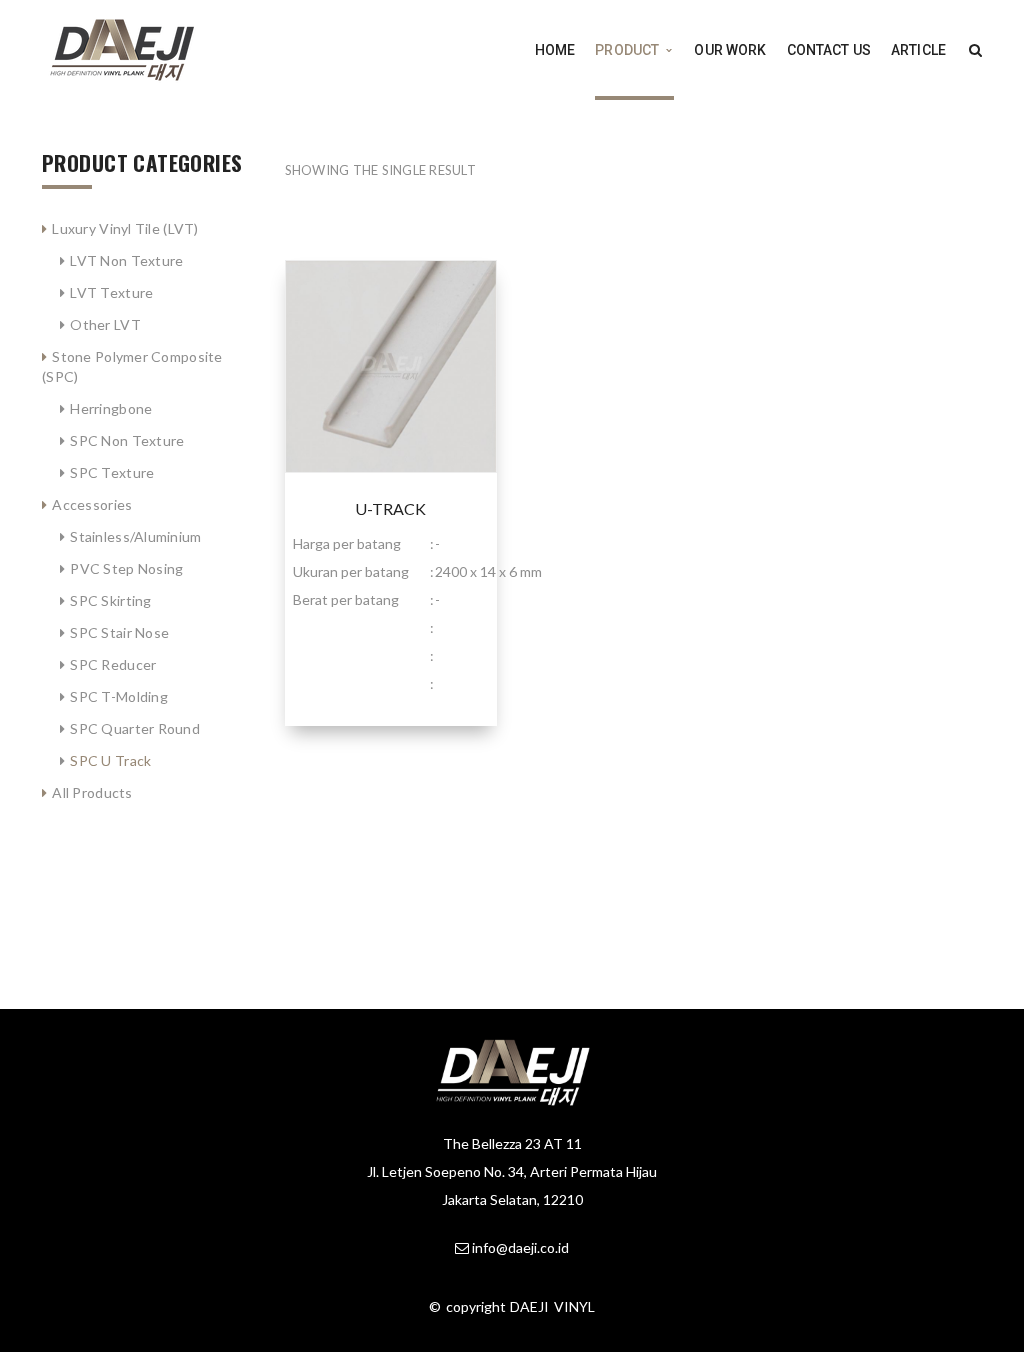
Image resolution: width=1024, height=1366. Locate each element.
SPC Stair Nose (119, 632)
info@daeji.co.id (520, 1247)
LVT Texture (111, 292)
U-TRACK (390, 508)
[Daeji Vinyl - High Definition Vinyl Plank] (121, 48)
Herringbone (111, 408)
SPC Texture (112, 472)
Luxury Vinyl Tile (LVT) (125, 228)
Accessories (92, 504)
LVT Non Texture (126, 260)
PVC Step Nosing (126, 568)
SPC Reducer (113, 664)
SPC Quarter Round (135, 728)
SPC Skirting (110, 600)
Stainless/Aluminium (135, 536)
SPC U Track (110, 760)
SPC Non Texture (127, 440)
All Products (92, 792)
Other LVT (105, 324)
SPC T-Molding (119, 696)
